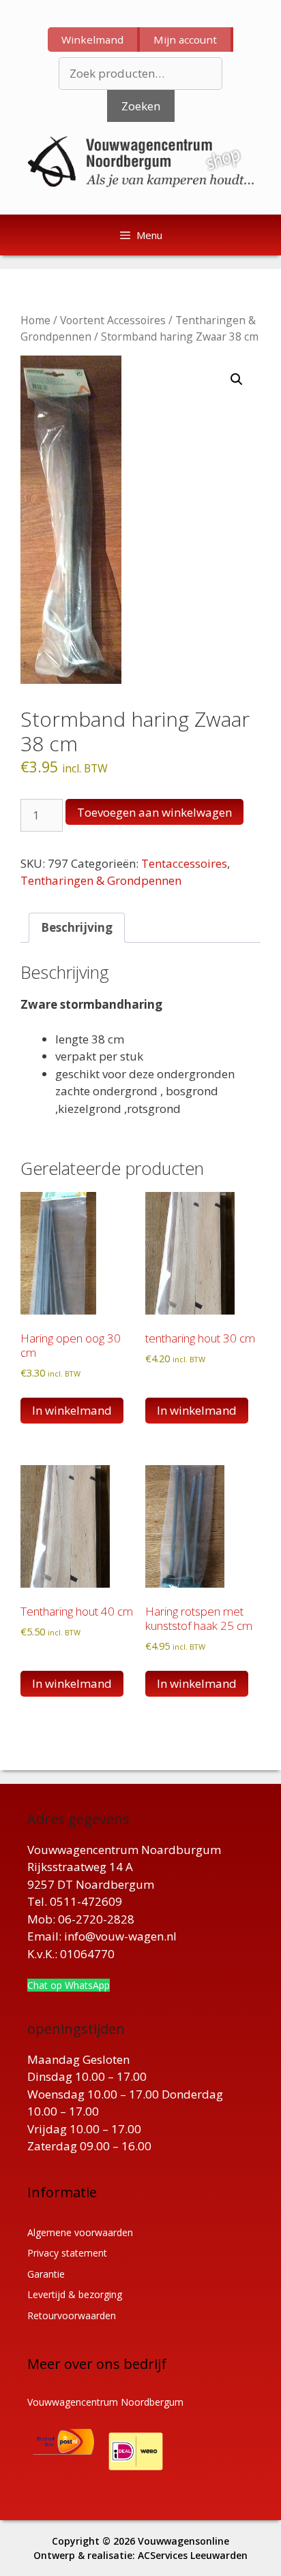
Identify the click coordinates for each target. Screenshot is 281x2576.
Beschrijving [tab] (77, 927)
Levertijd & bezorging (75, 2294)
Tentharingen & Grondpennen (101, 880)
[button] (237, 379)
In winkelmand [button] (72, 1410)
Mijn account (185, 40)
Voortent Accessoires (113, 320)
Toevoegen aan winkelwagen (154, 812)
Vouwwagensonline (183, 2541)
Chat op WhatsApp (69, 1985)
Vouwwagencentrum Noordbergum (105, 2402)
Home (35, 320)
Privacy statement (67, 2253)
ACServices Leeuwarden (193, 2555)
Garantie (46, 2274)
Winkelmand (92, 40)
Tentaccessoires (184, 863)
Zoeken (141, 106)
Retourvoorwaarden (72, 2315)
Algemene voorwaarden (80, 2232)
